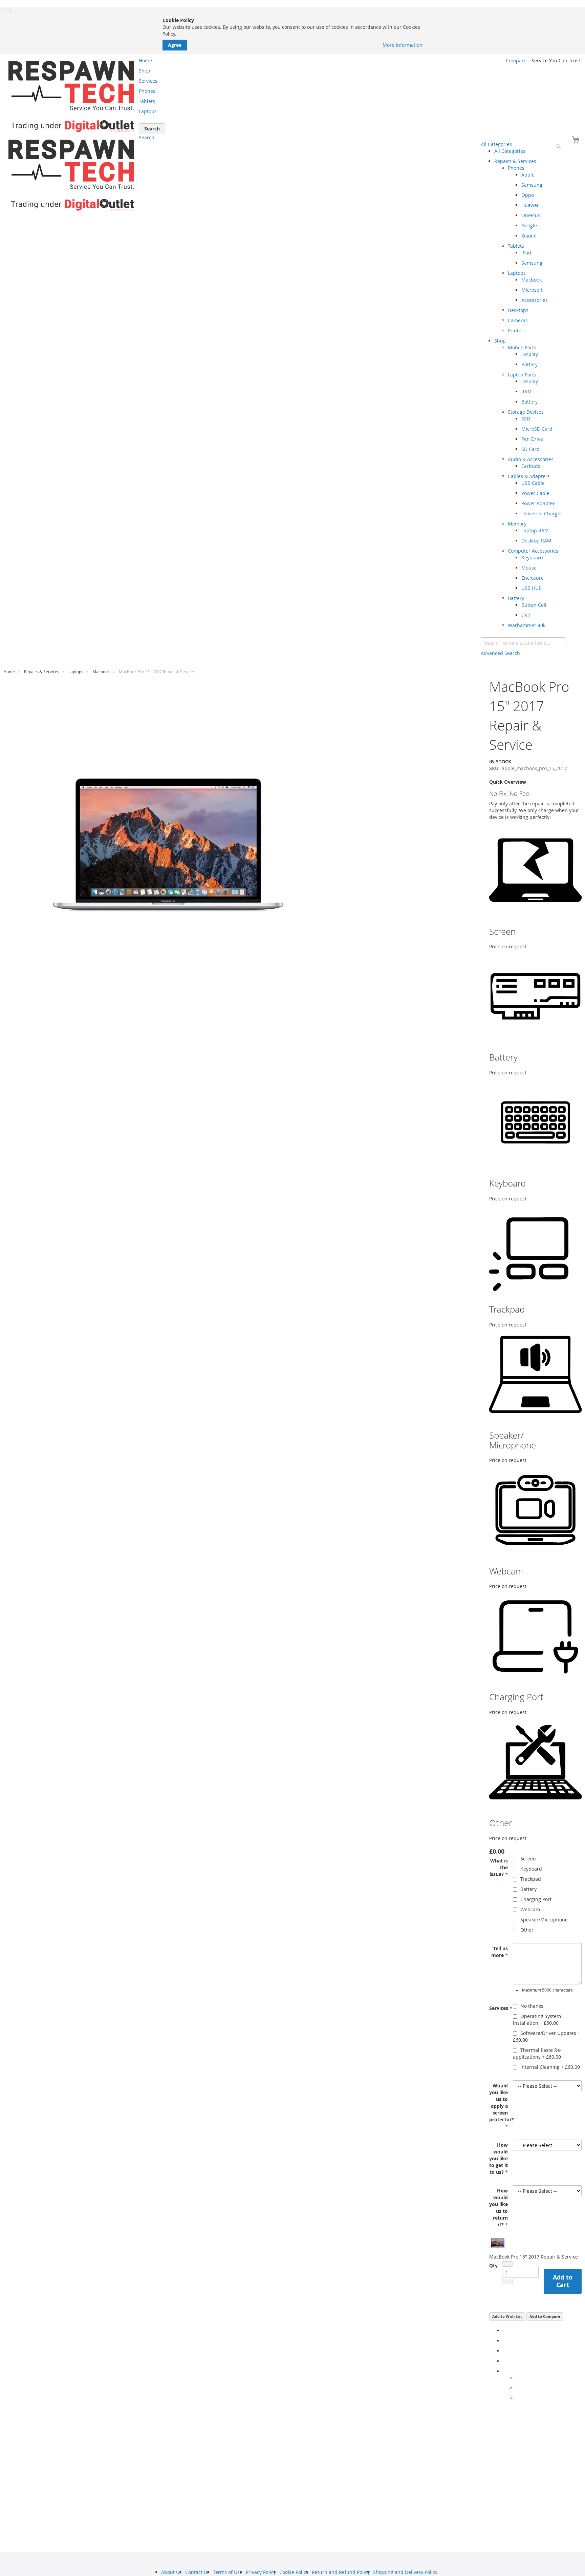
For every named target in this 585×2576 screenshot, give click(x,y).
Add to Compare (545, 2316)
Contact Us (197, 2572)
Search (147, 137)
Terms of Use (228, 2572)
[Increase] (507, 2282)
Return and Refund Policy (341, 2572)
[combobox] (523, 643)
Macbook (101, 672)
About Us (171, 2572)
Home (9, 672)
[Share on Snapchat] (518, 2388)
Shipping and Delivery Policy (405, 2572)
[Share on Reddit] (518, 2398)
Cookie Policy (294, 2572)
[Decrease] (507, 2264)
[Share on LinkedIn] (505, 2351)
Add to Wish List (507, 2316)
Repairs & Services (42, 672)
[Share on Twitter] (505, 2341)
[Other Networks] (505, 2371)
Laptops (76, 672)
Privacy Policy (261, 2572)
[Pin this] (505, 2361)
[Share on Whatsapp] (518, 2378)
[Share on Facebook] (505, 2331)
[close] (5, 11)
